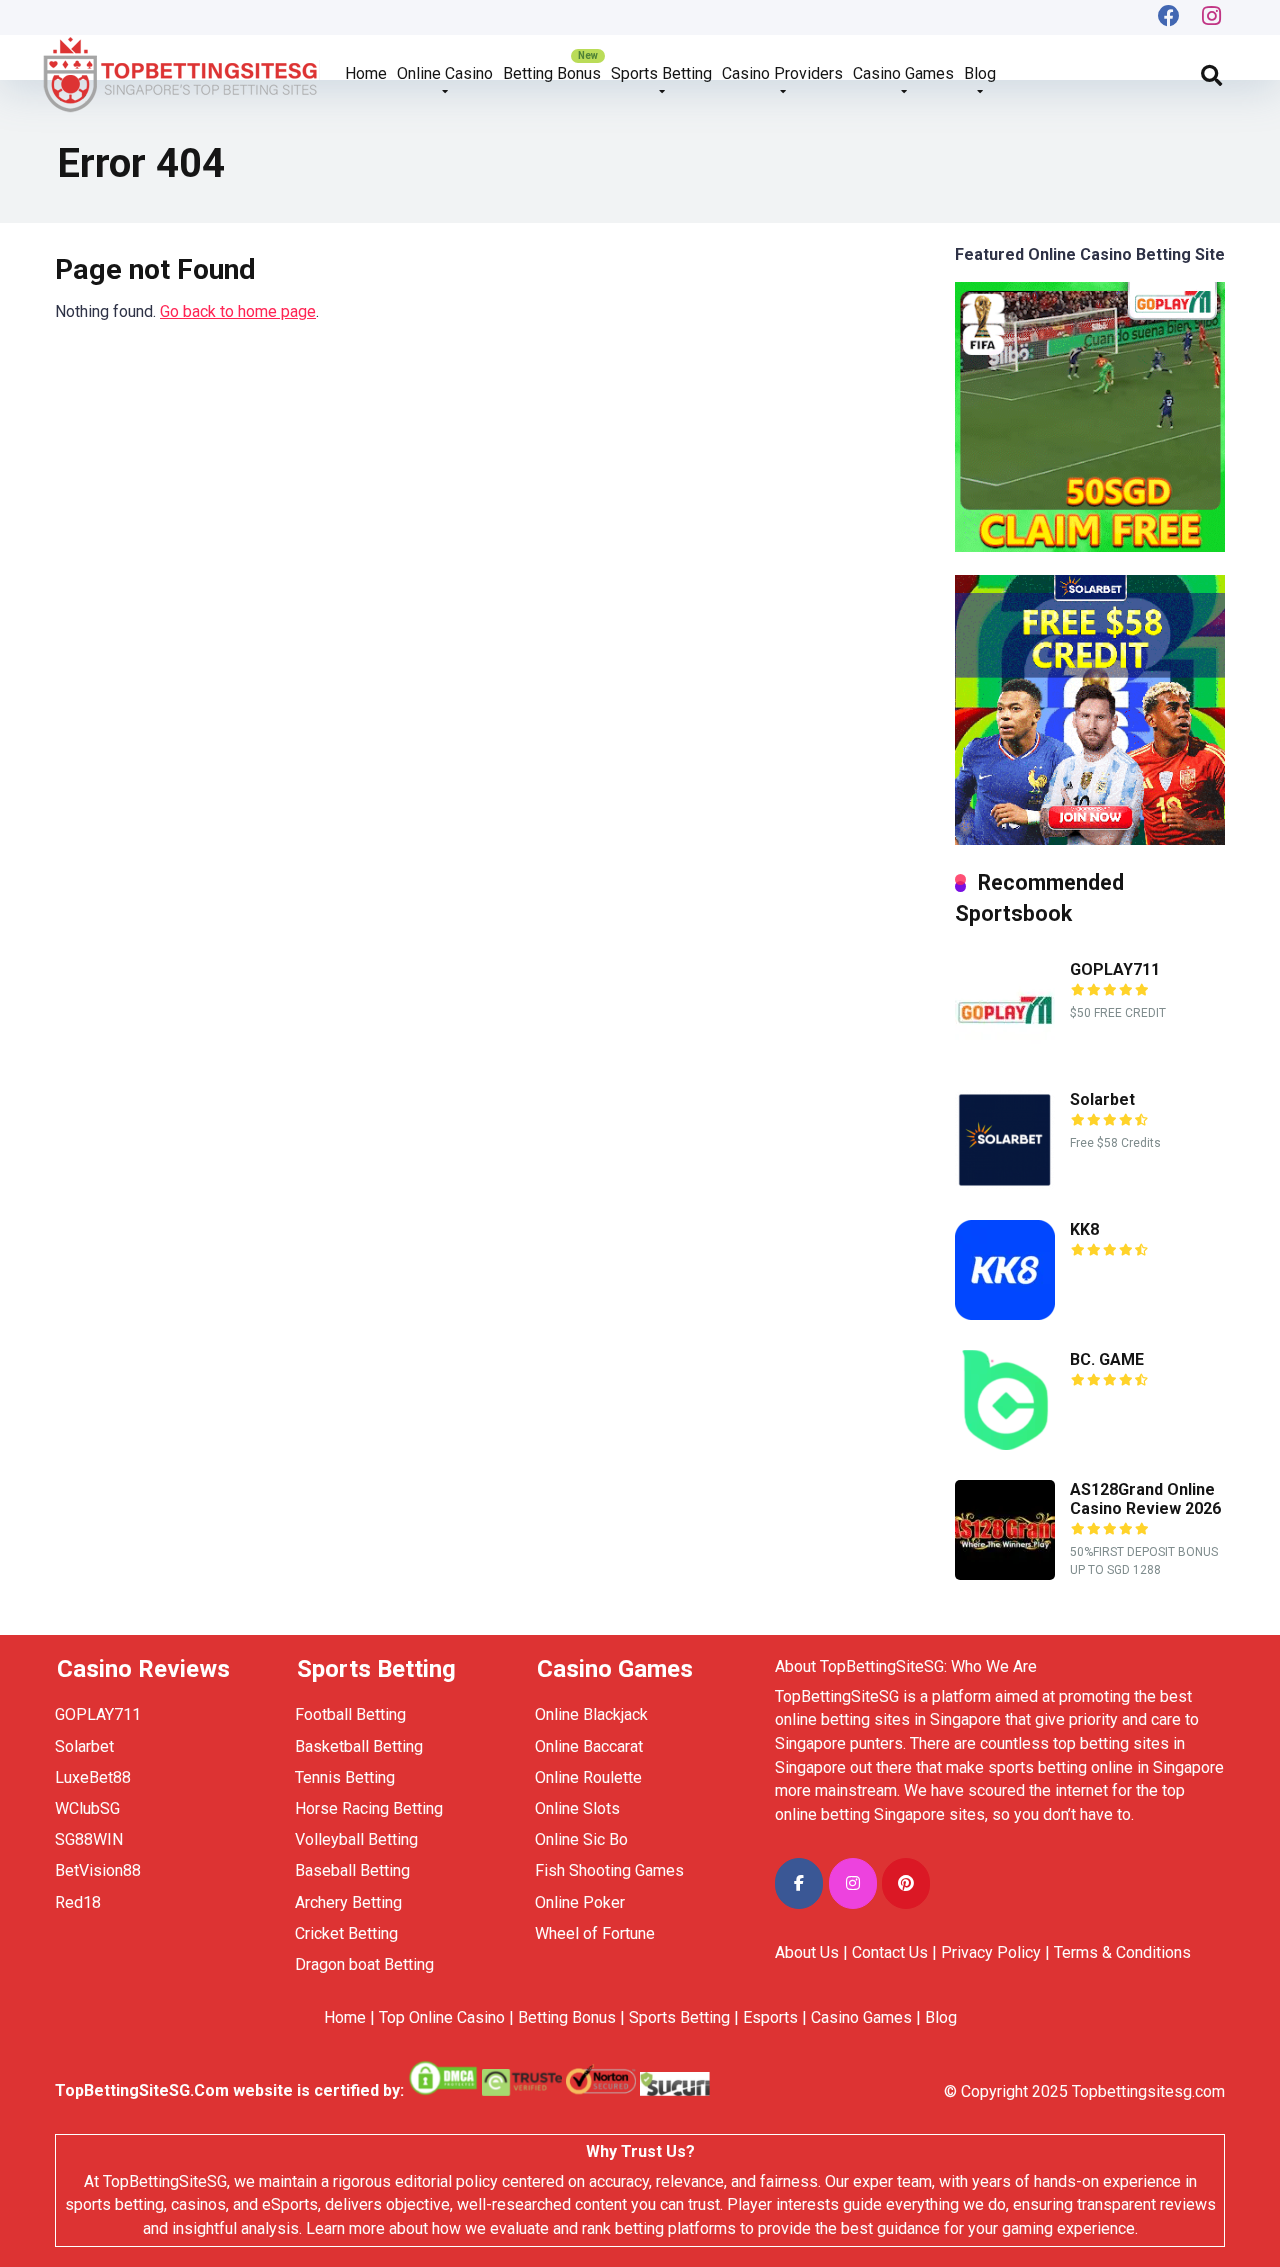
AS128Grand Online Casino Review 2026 (1145, 1499)
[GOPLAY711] (1005, 1054)
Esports (770, 2017)
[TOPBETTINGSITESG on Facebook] (799, 1883)
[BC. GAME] (1005, 1444)
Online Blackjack (591, 1714)
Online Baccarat (589, 1746)
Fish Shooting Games (609, 1870)
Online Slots (577, 1808)
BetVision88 (98, 1870)
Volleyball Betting (356, 1839)
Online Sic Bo (581, 1839)
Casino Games (903, 73)
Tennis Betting (345, 1777)
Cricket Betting (346, 1933)
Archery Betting (348, 1902)
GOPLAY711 (1115, 969)
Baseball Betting (352, 1870)
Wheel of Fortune (595, 1933)
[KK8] (1005, 1314)
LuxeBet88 (93, 1777)
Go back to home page (238, 311)
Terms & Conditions (1122, 1952)
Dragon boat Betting (364, 1964)
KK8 (1084, 1229)
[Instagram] (1212, 17)
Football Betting (350, 1714)
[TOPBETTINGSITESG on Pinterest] (906, 1883)
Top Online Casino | (446, 2017)
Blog (980, 73)
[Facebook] (1169, 17)
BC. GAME (1107, 1359)
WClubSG (87, 1808)
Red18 (78, 1902)
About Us (807, 1952)
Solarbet (1102, 1099)
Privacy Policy (991, 1952)
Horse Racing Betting (369, 1808)
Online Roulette (588, 1777)
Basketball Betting (359, 1746)
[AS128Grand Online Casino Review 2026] (1005, 1574)
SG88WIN (91, 1839)
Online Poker (580, 1902)
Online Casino (445, 73)
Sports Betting (661, 73)
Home (366, 73)
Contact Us (890, 1952)
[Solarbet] (1005, 1184)
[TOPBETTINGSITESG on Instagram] (853, 1883)
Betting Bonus (552, 73)
